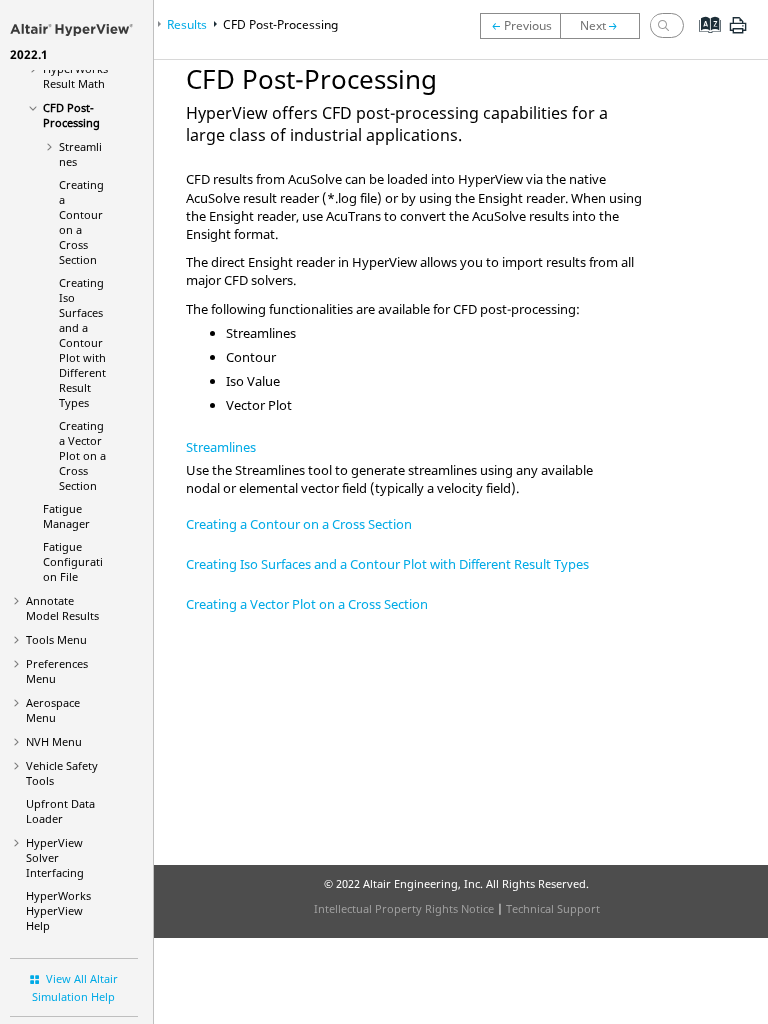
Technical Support (553, 908)
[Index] (703, 40)
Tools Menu (56, 639)
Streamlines (221, 447)
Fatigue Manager (66, 516)
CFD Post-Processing (71, 115)
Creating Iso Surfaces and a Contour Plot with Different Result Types (82, 342)
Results (187, 24)
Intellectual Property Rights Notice (404, 908)
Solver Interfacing (55, 857)
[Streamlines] (605, 26)
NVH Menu (54, 741)
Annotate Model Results (62, 608)
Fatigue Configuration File (73, 561)
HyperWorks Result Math (75, 76)
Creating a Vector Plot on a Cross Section (82, 455)
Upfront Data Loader (60, 811)
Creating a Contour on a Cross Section (81, 222)
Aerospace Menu (53, 710)
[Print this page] (738, 33)
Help (58, 910)
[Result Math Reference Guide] (520, 26)
